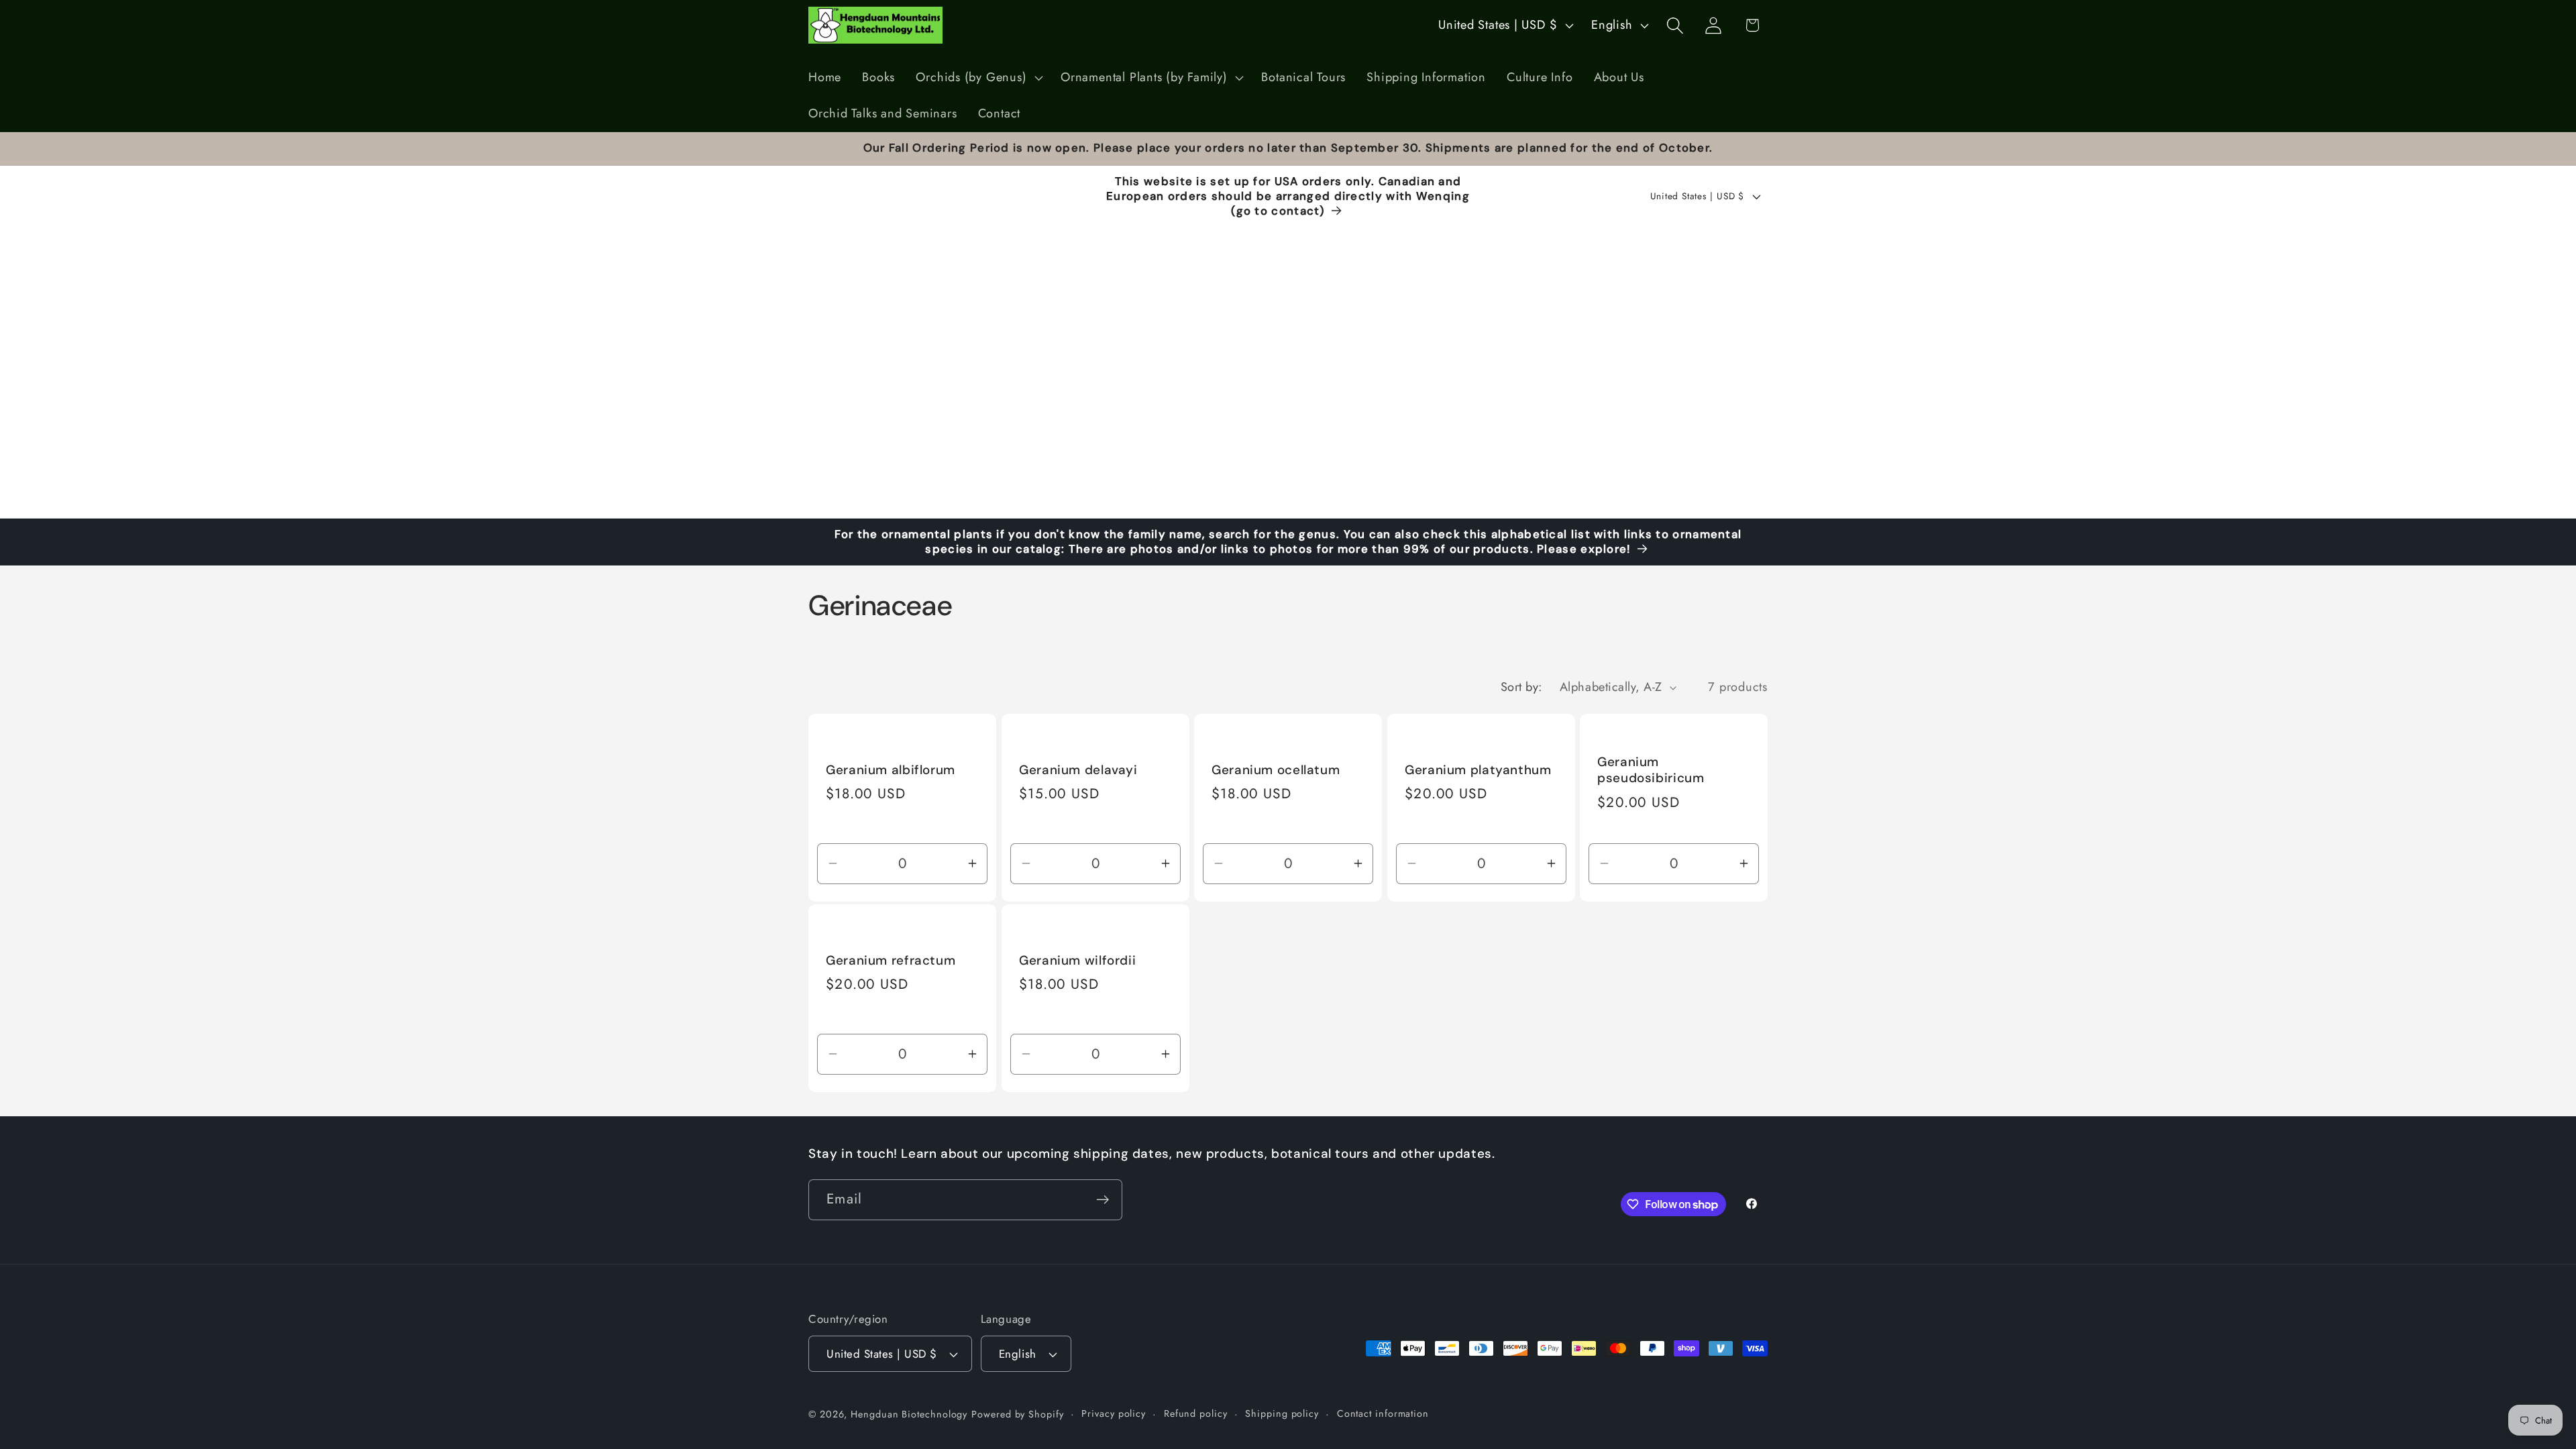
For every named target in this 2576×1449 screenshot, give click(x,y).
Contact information (1383, 1413)
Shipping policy (1282, 1413)
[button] (978, 78)
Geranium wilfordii (1077, 961)
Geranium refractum (891, 961)
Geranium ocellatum (1276, 770)
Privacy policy (1114, 1413)
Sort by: (1521, 687)
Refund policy (1196, 1413)
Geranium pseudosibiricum (1651, 770)
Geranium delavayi (1080, 770)
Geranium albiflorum (891, 770)
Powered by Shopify (1017, 1414)
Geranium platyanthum (1478, 770)
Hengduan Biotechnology (909, 1414)
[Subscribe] (1103, 1200)
